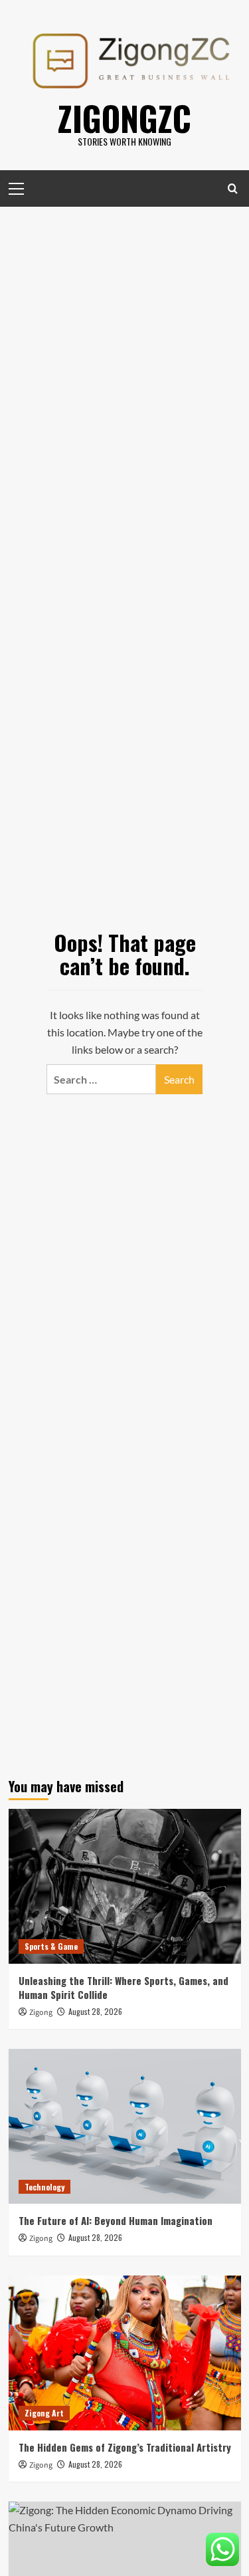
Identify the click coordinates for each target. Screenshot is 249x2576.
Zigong (41, 2013)
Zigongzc (124, 118)
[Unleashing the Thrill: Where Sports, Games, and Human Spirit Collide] (125, 1886)
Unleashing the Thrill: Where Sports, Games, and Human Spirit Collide (124, 1987)
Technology (44, 2187)
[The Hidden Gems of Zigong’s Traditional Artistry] (125, 2353)
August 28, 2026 (95, 2011)
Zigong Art (44, 2413)
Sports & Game (51, 1946)
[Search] (233, 188)
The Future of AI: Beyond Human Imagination (116, 2220)
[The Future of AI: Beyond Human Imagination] (125, 2126)
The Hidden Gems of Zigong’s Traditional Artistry (125, 2447)
